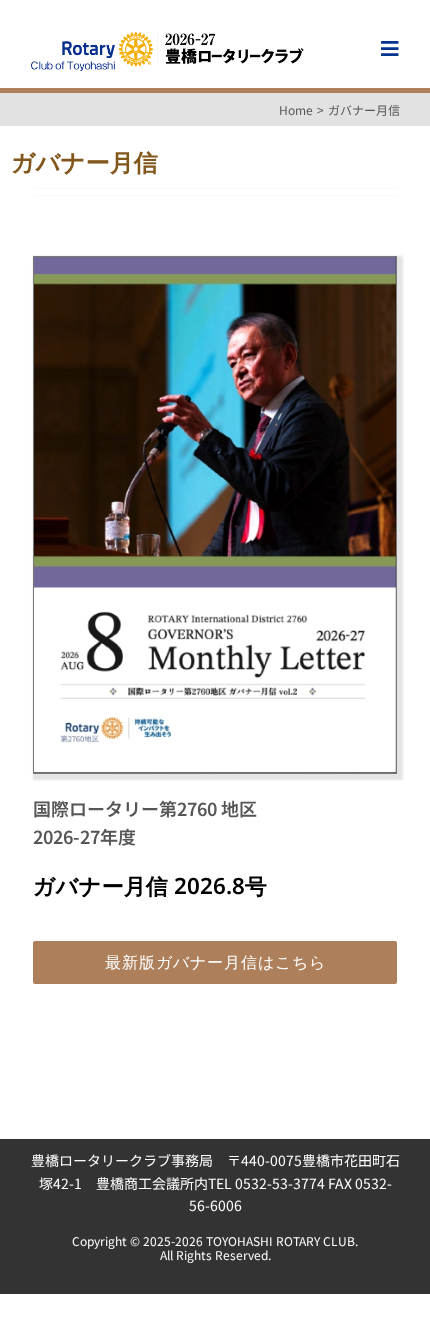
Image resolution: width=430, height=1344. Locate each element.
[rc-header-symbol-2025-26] (167, 35)
